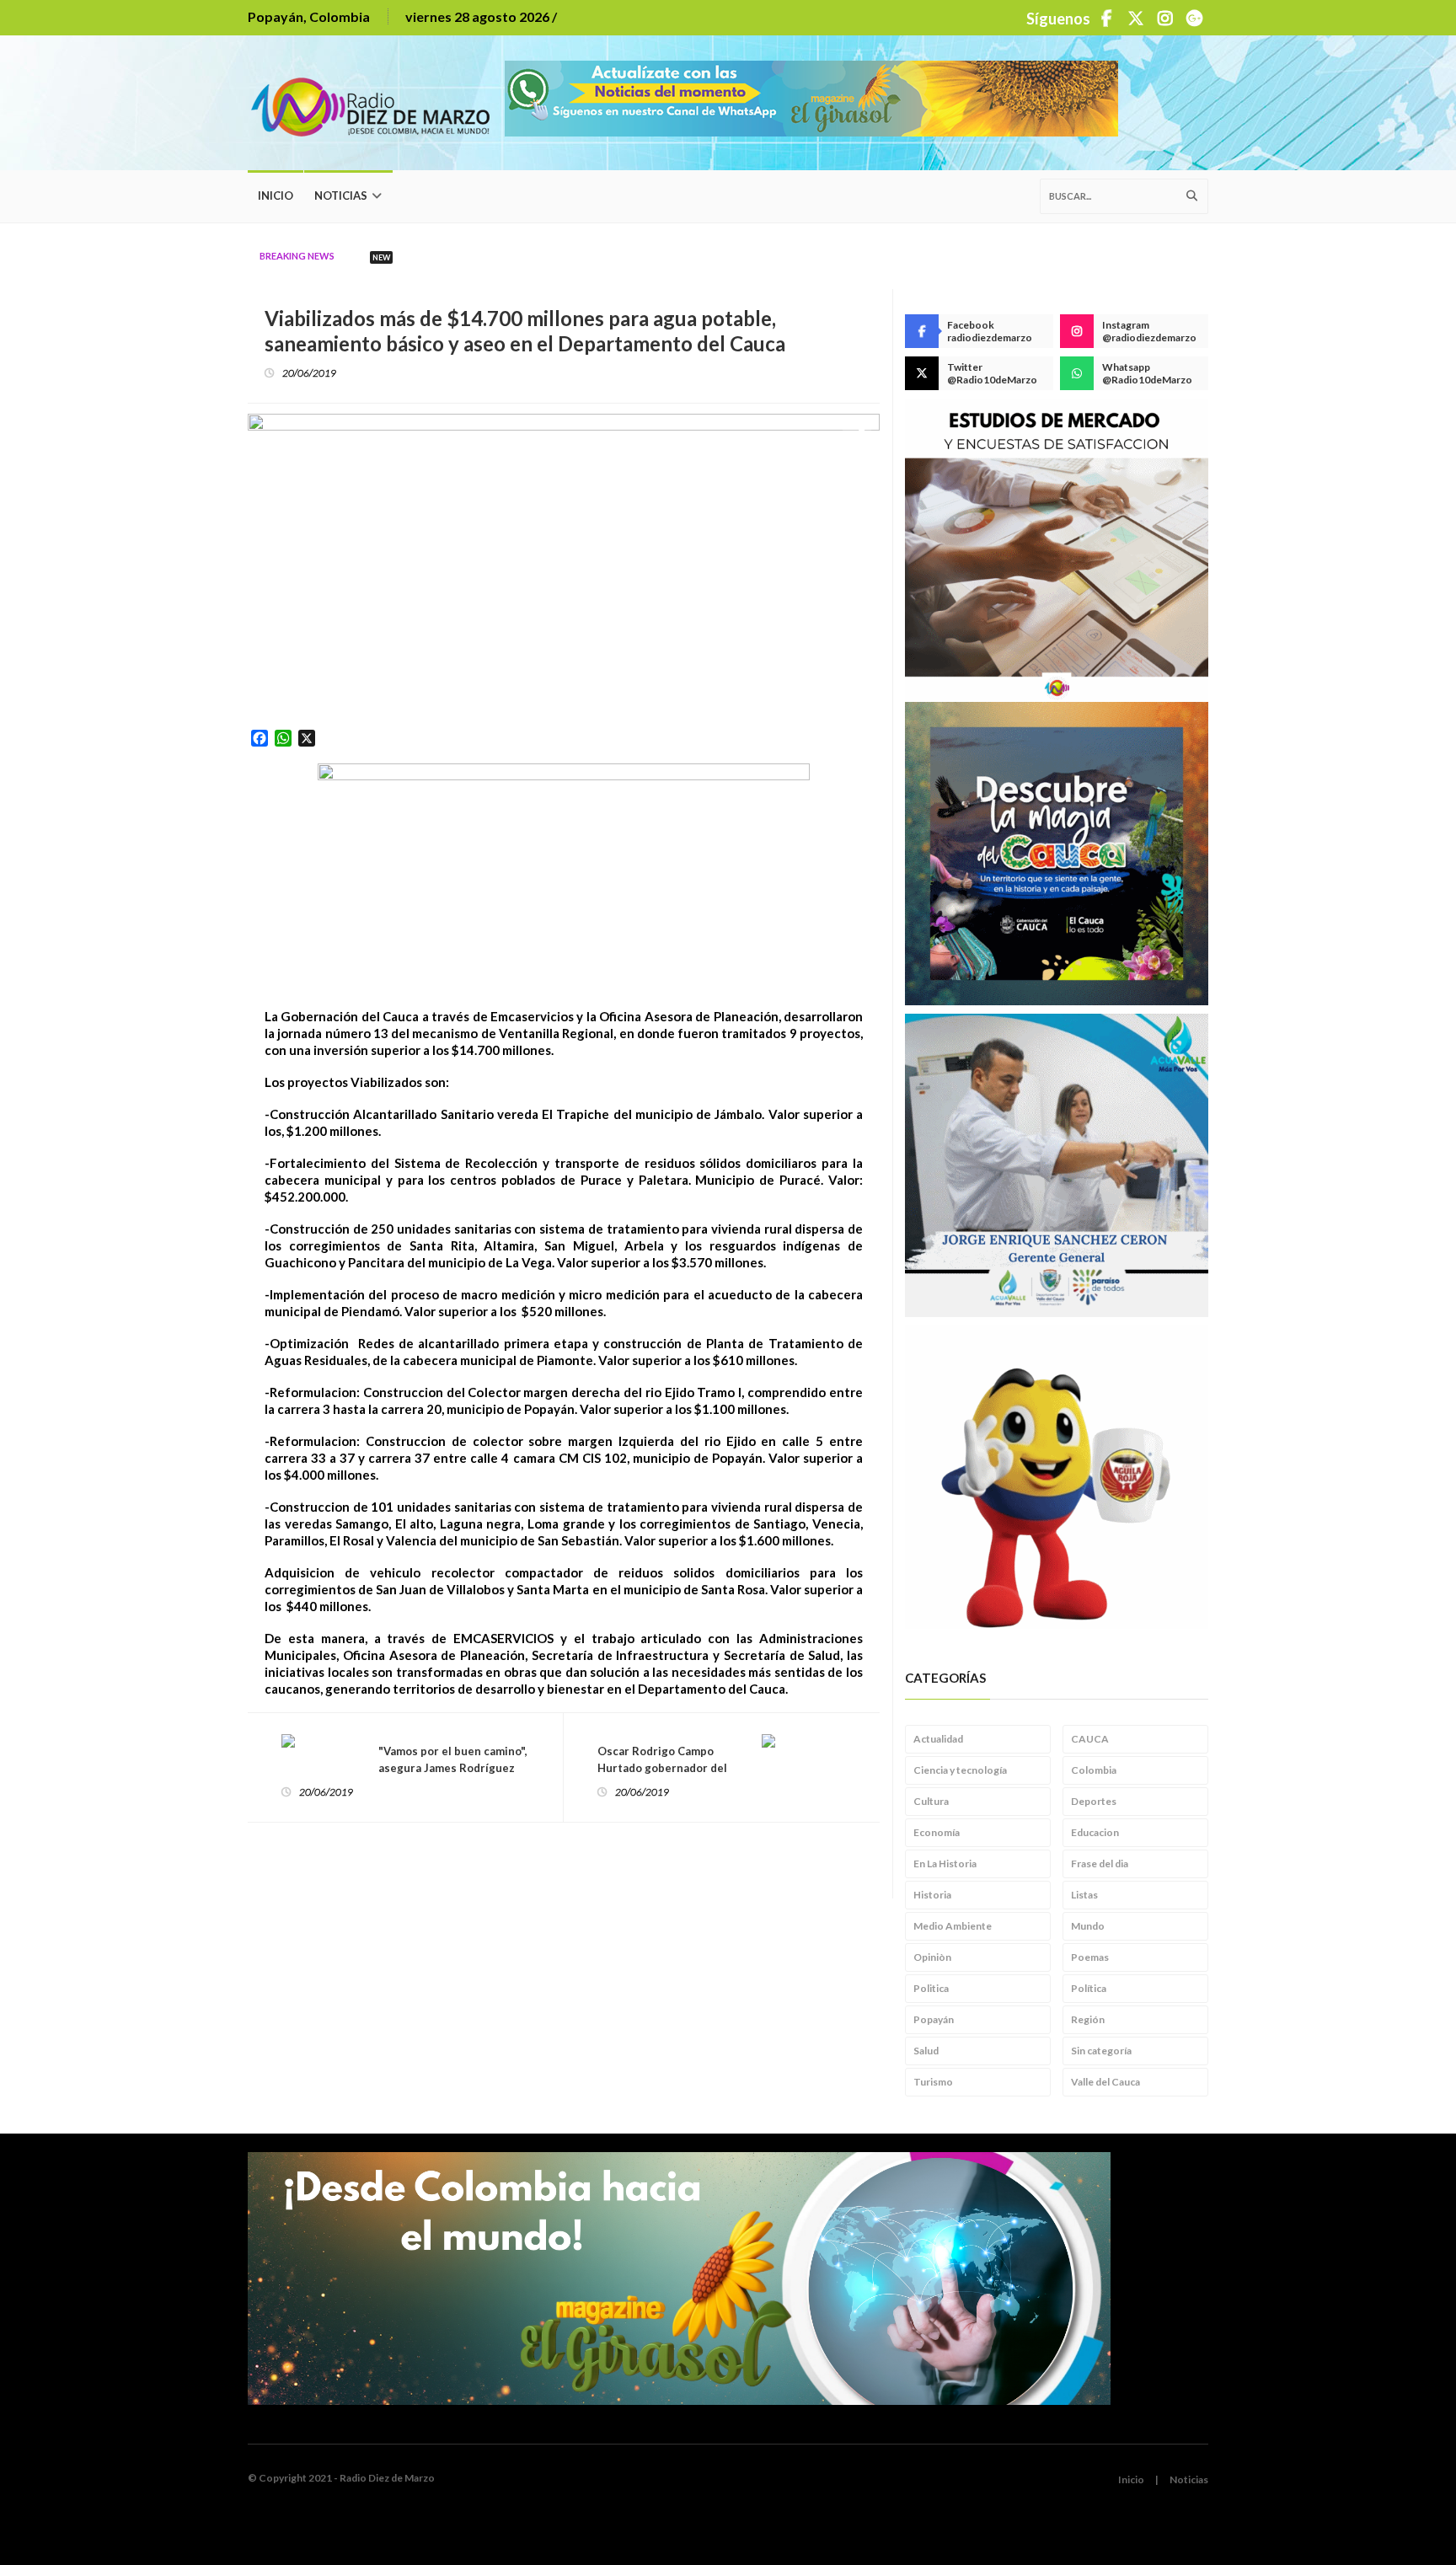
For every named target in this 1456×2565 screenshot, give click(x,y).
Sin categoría (1101, 2051)
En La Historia (945, 1864)
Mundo (1088, 1926)
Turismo (933, 2082)
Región (1088, 2019)
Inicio (276, 195)
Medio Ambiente (953, 1926)
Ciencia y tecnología (960, 1770)
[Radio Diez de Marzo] (376, 103)
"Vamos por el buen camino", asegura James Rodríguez (453, 1759)
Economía (937, 1832)
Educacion (1095, 1832)
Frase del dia (1100, 1864)
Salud (926, 2051)
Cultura (931, 1801)
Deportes (1094, 1801)
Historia (932, 1895)
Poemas (1090, 1957)
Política (1089, 1988)
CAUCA (1090, 1739)
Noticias (341, 195)
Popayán (934, 2019)
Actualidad (938, 1739)
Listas (1084, 1895)
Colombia (1094, 1770)
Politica (931, 1988)
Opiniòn (932, 1957)
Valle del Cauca (1105, 2082)
